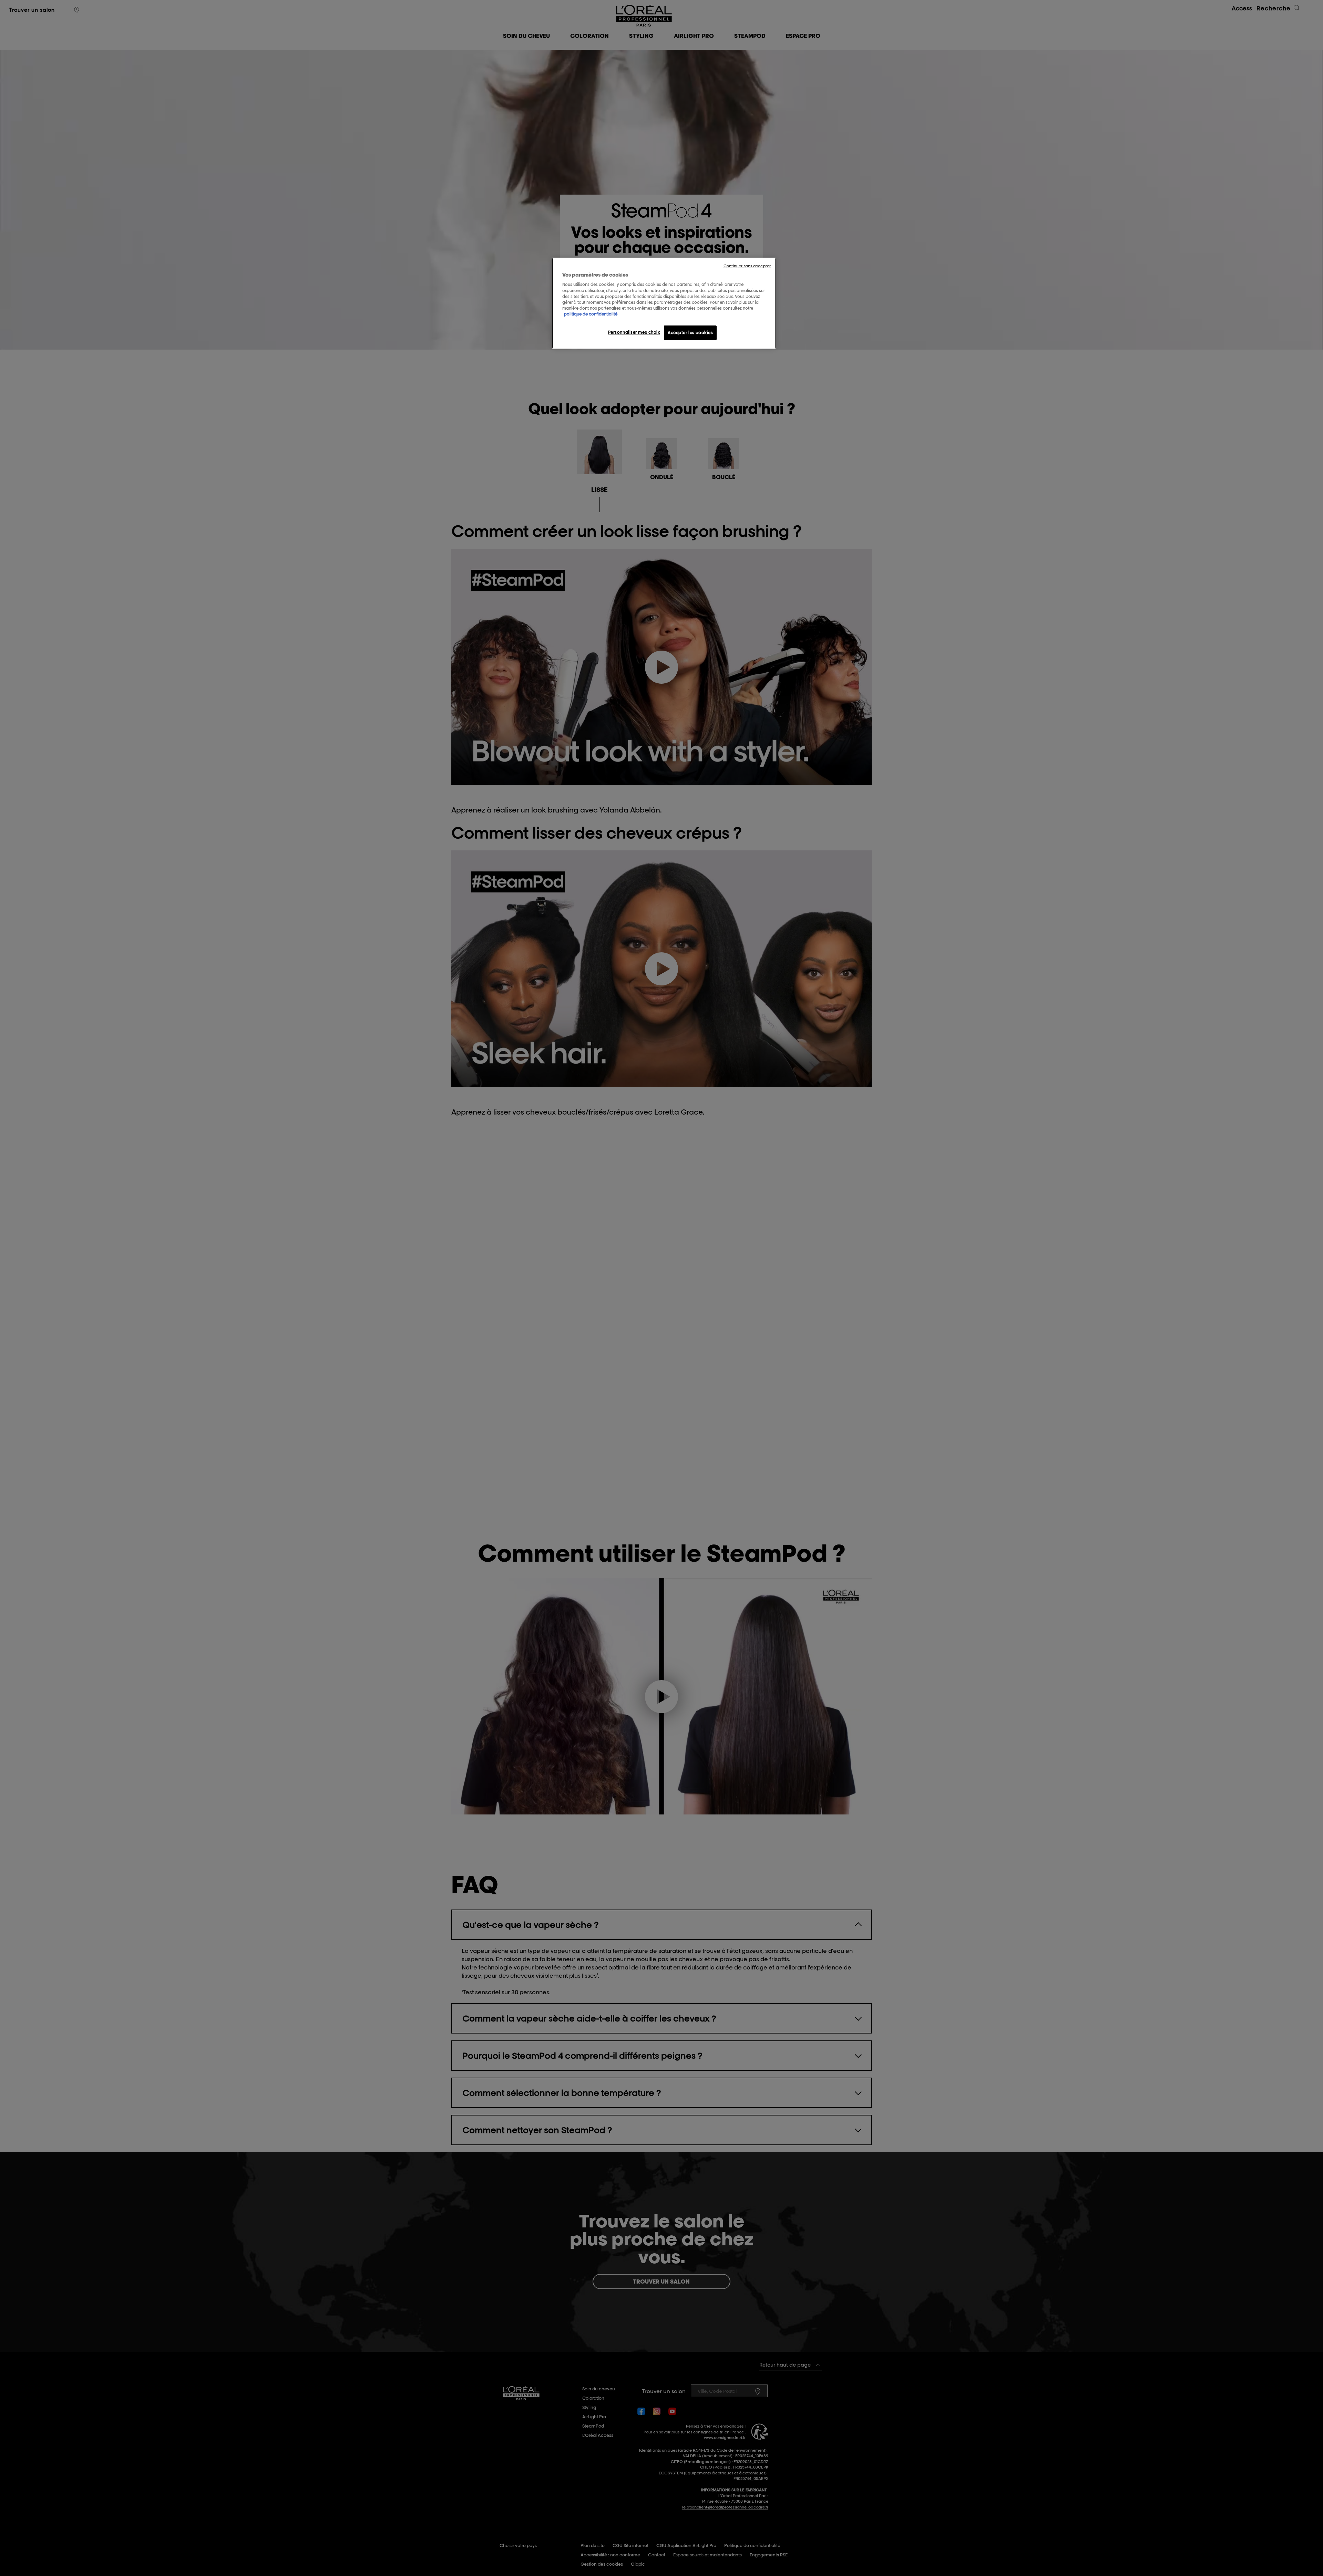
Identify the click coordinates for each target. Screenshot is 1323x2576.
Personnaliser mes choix (634, 332)
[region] (664, 303)
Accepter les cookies (690, 333)
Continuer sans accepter (747, 266)
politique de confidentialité (591, 314)
